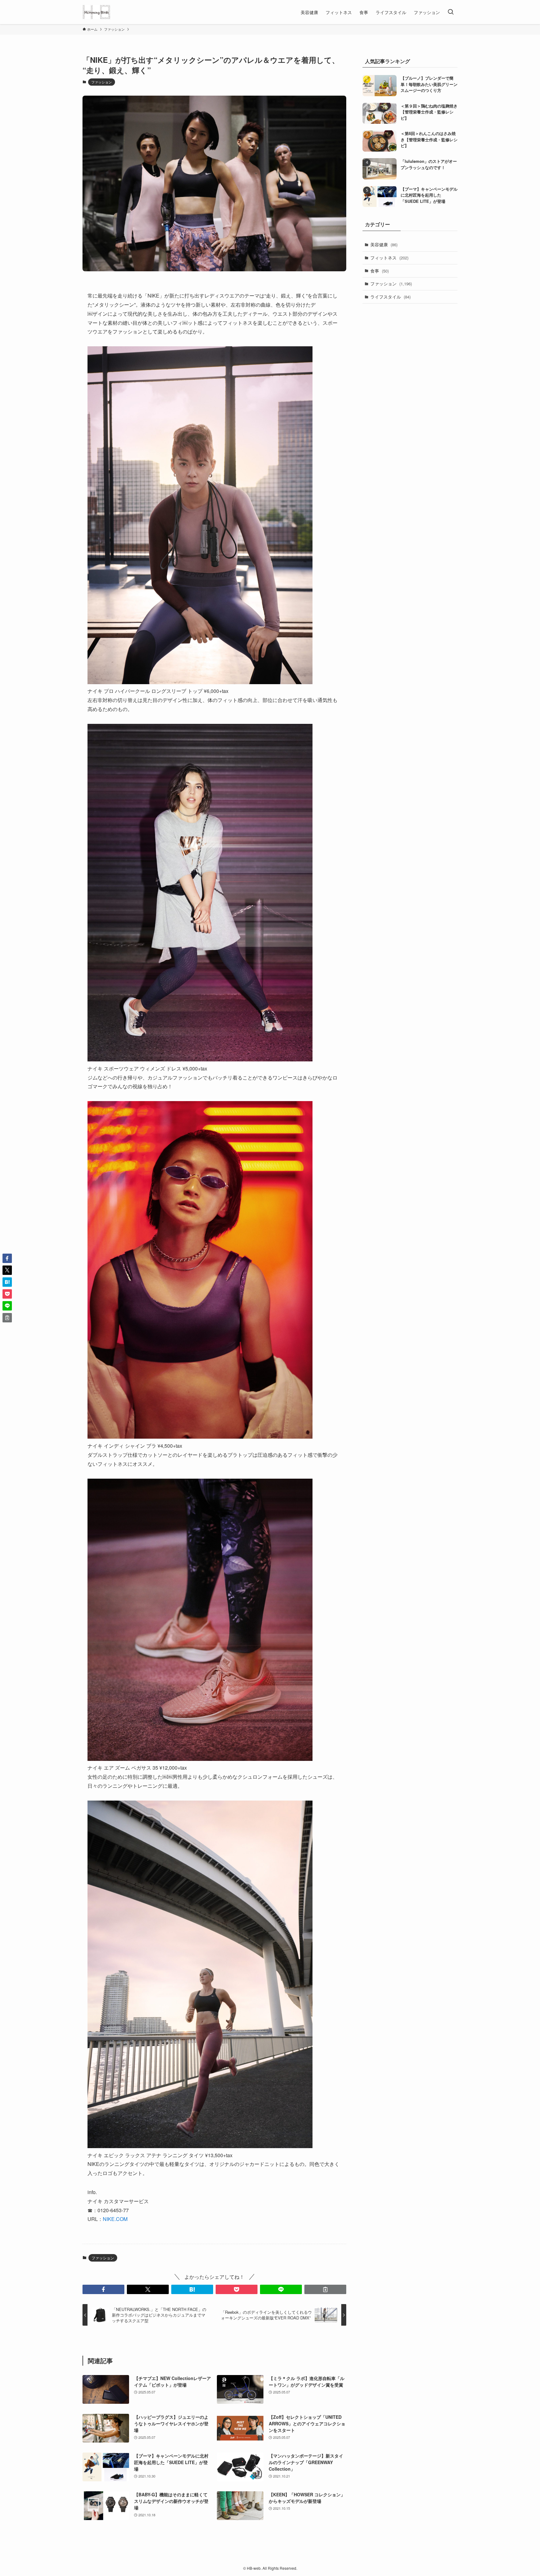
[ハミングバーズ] (96, 12)
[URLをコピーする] (325, 2289)
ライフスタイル (390, 297)
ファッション (102, 82)
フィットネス (389, 258)
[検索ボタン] (451, 12)
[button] (103, 2289)
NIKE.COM (115, 2219)
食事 (380, 271)
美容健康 (384, 244)
